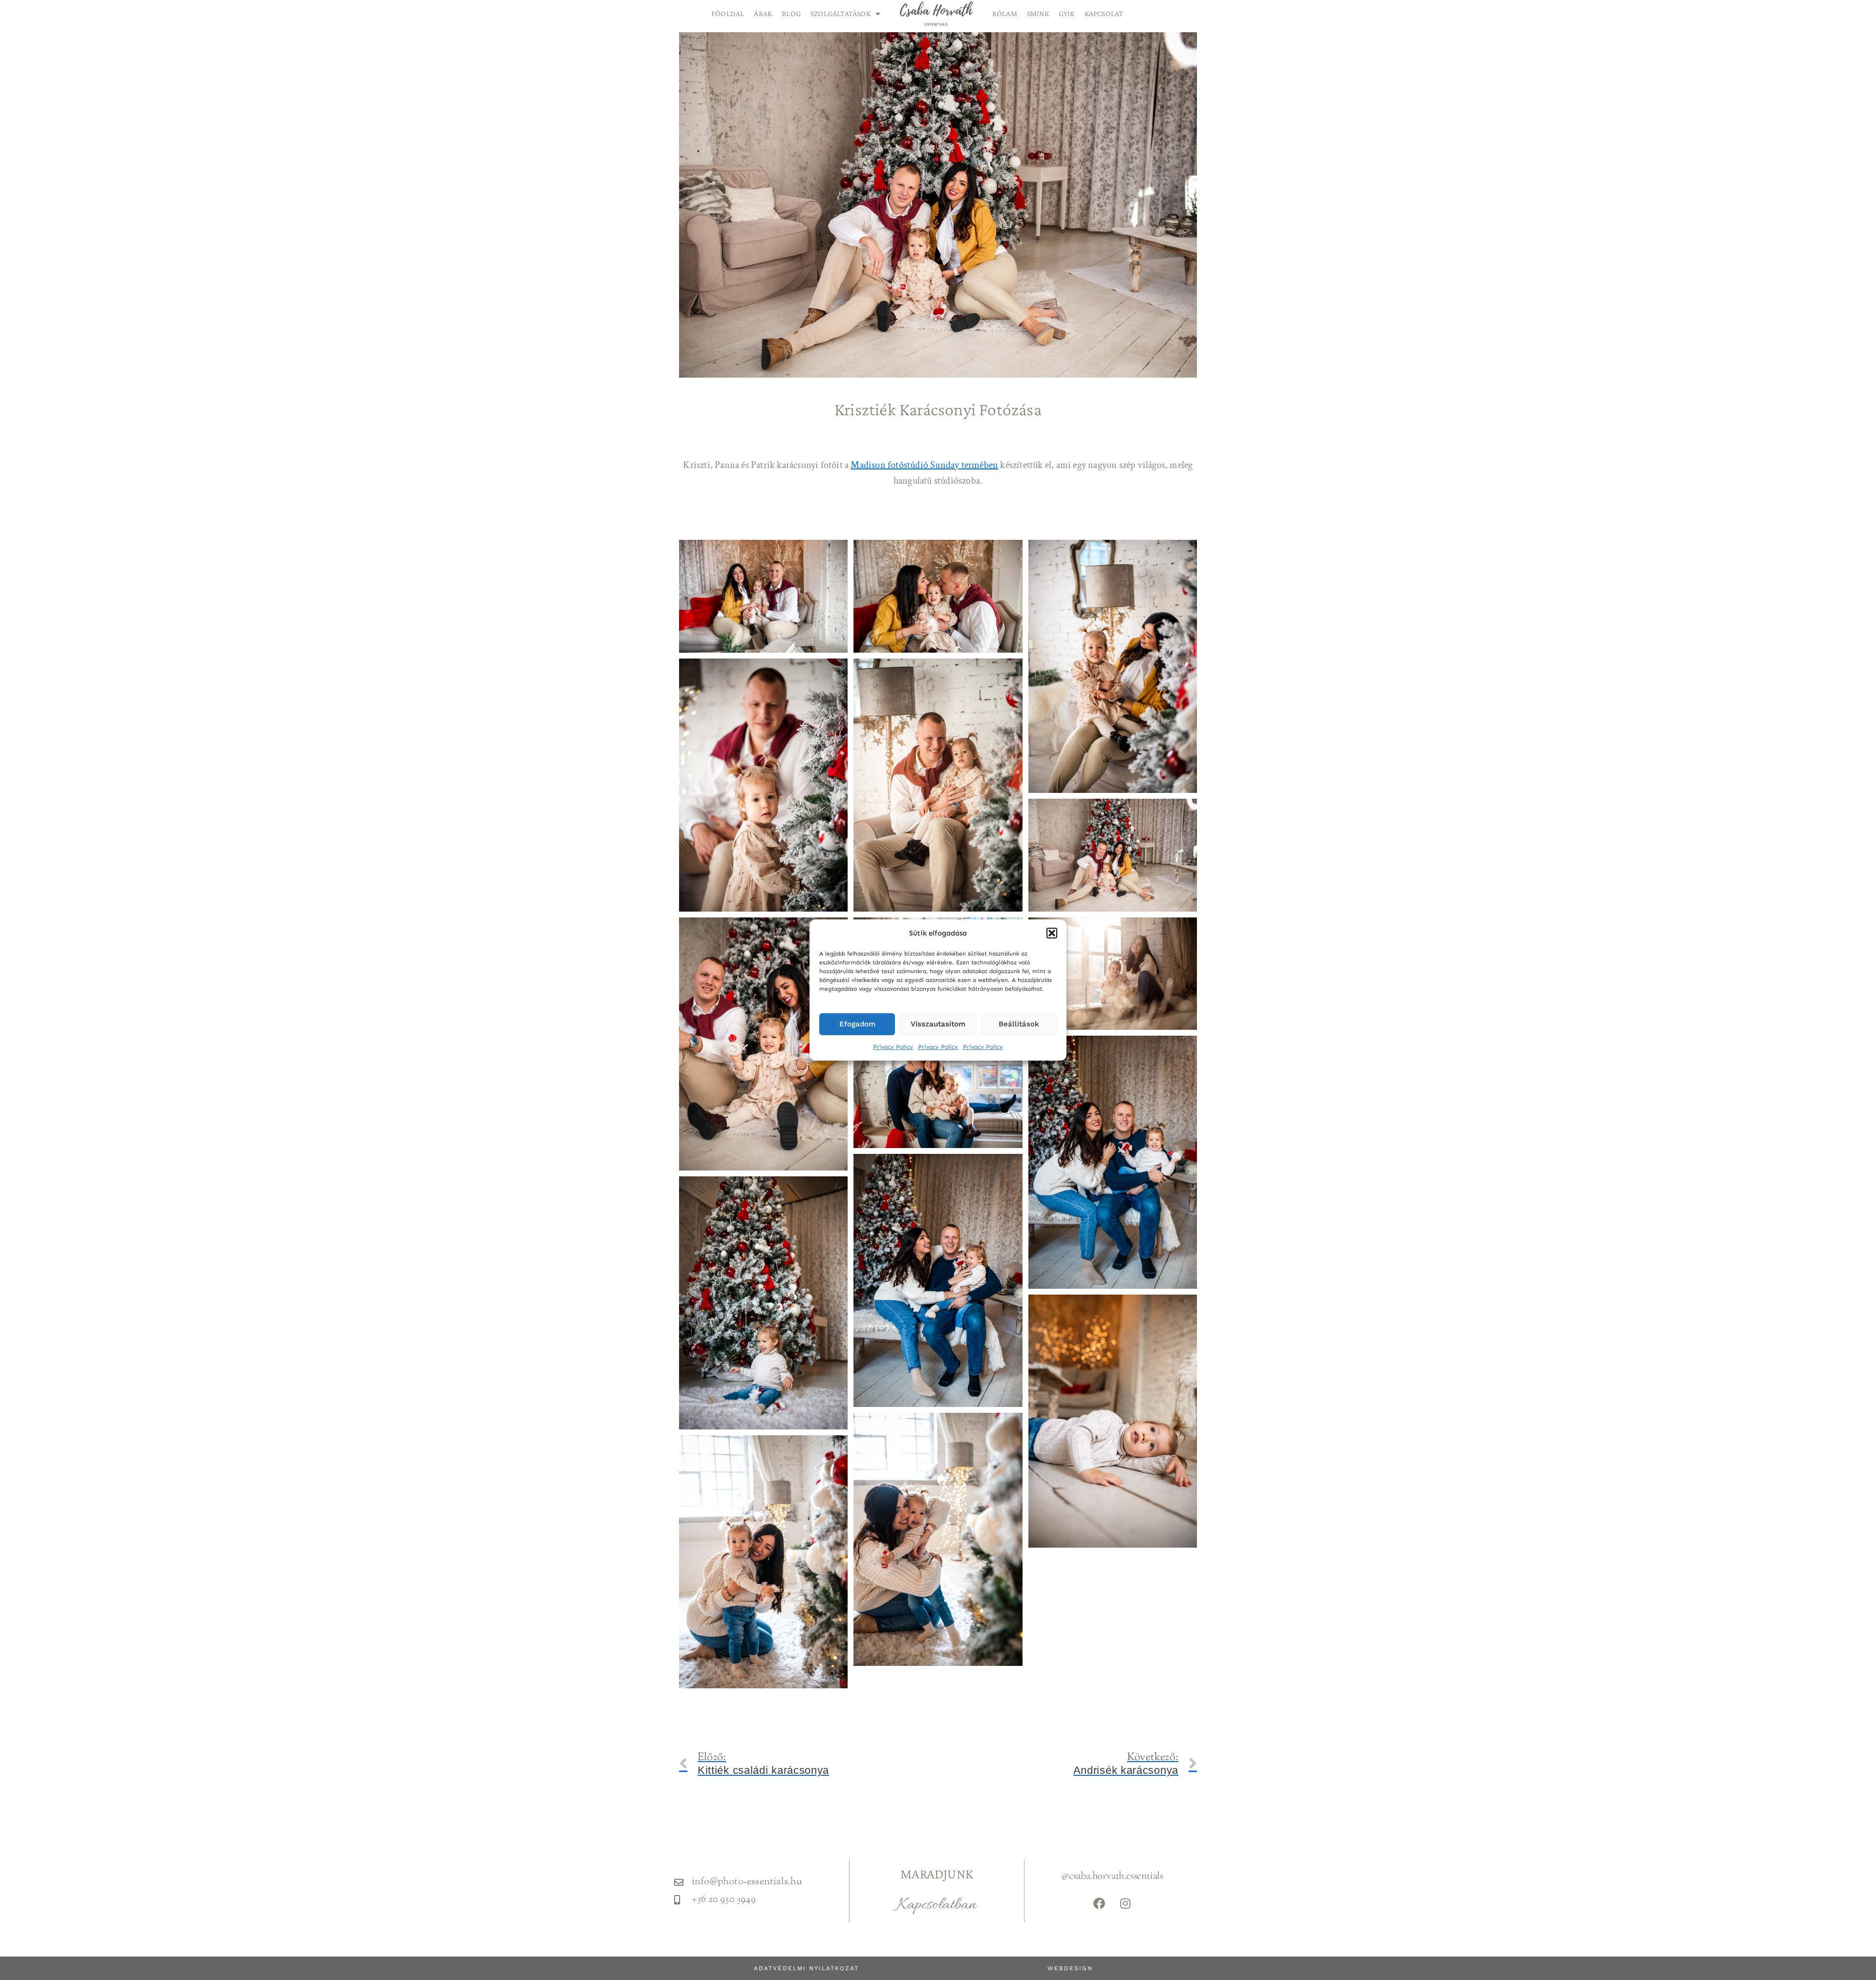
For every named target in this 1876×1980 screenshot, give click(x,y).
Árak (763, 13)
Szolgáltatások (841, 13)
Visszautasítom (938, 1024)
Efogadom (857, 1024)
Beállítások (1019, 1024)
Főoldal (728, 13)
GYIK (1067, 13)
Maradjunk (937, 1874)
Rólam (1005, 13)
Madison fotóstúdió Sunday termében (924, 465)
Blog (791, 13)
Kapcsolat (1104, 13)
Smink (1038, 13)
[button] (1052, 933)
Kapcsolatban (937, 1905)
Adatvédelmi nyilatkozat (806, 1968)
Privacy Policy (893, 1047)
